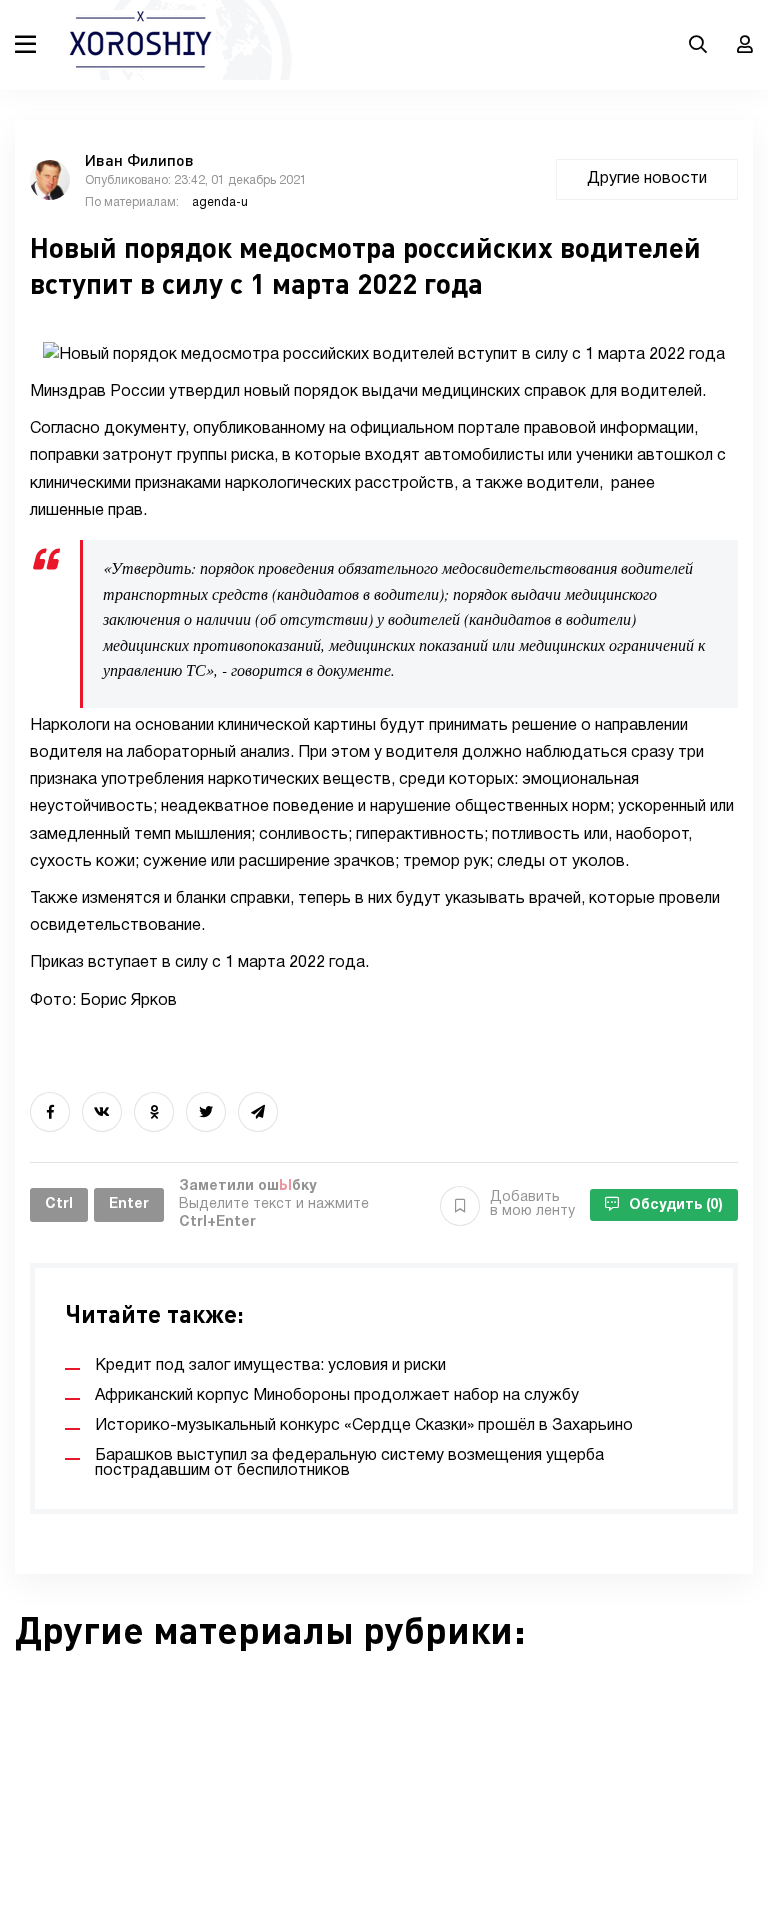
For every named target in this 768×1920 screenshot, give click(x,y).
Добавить (532, 1204)
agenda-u (220, 202)
